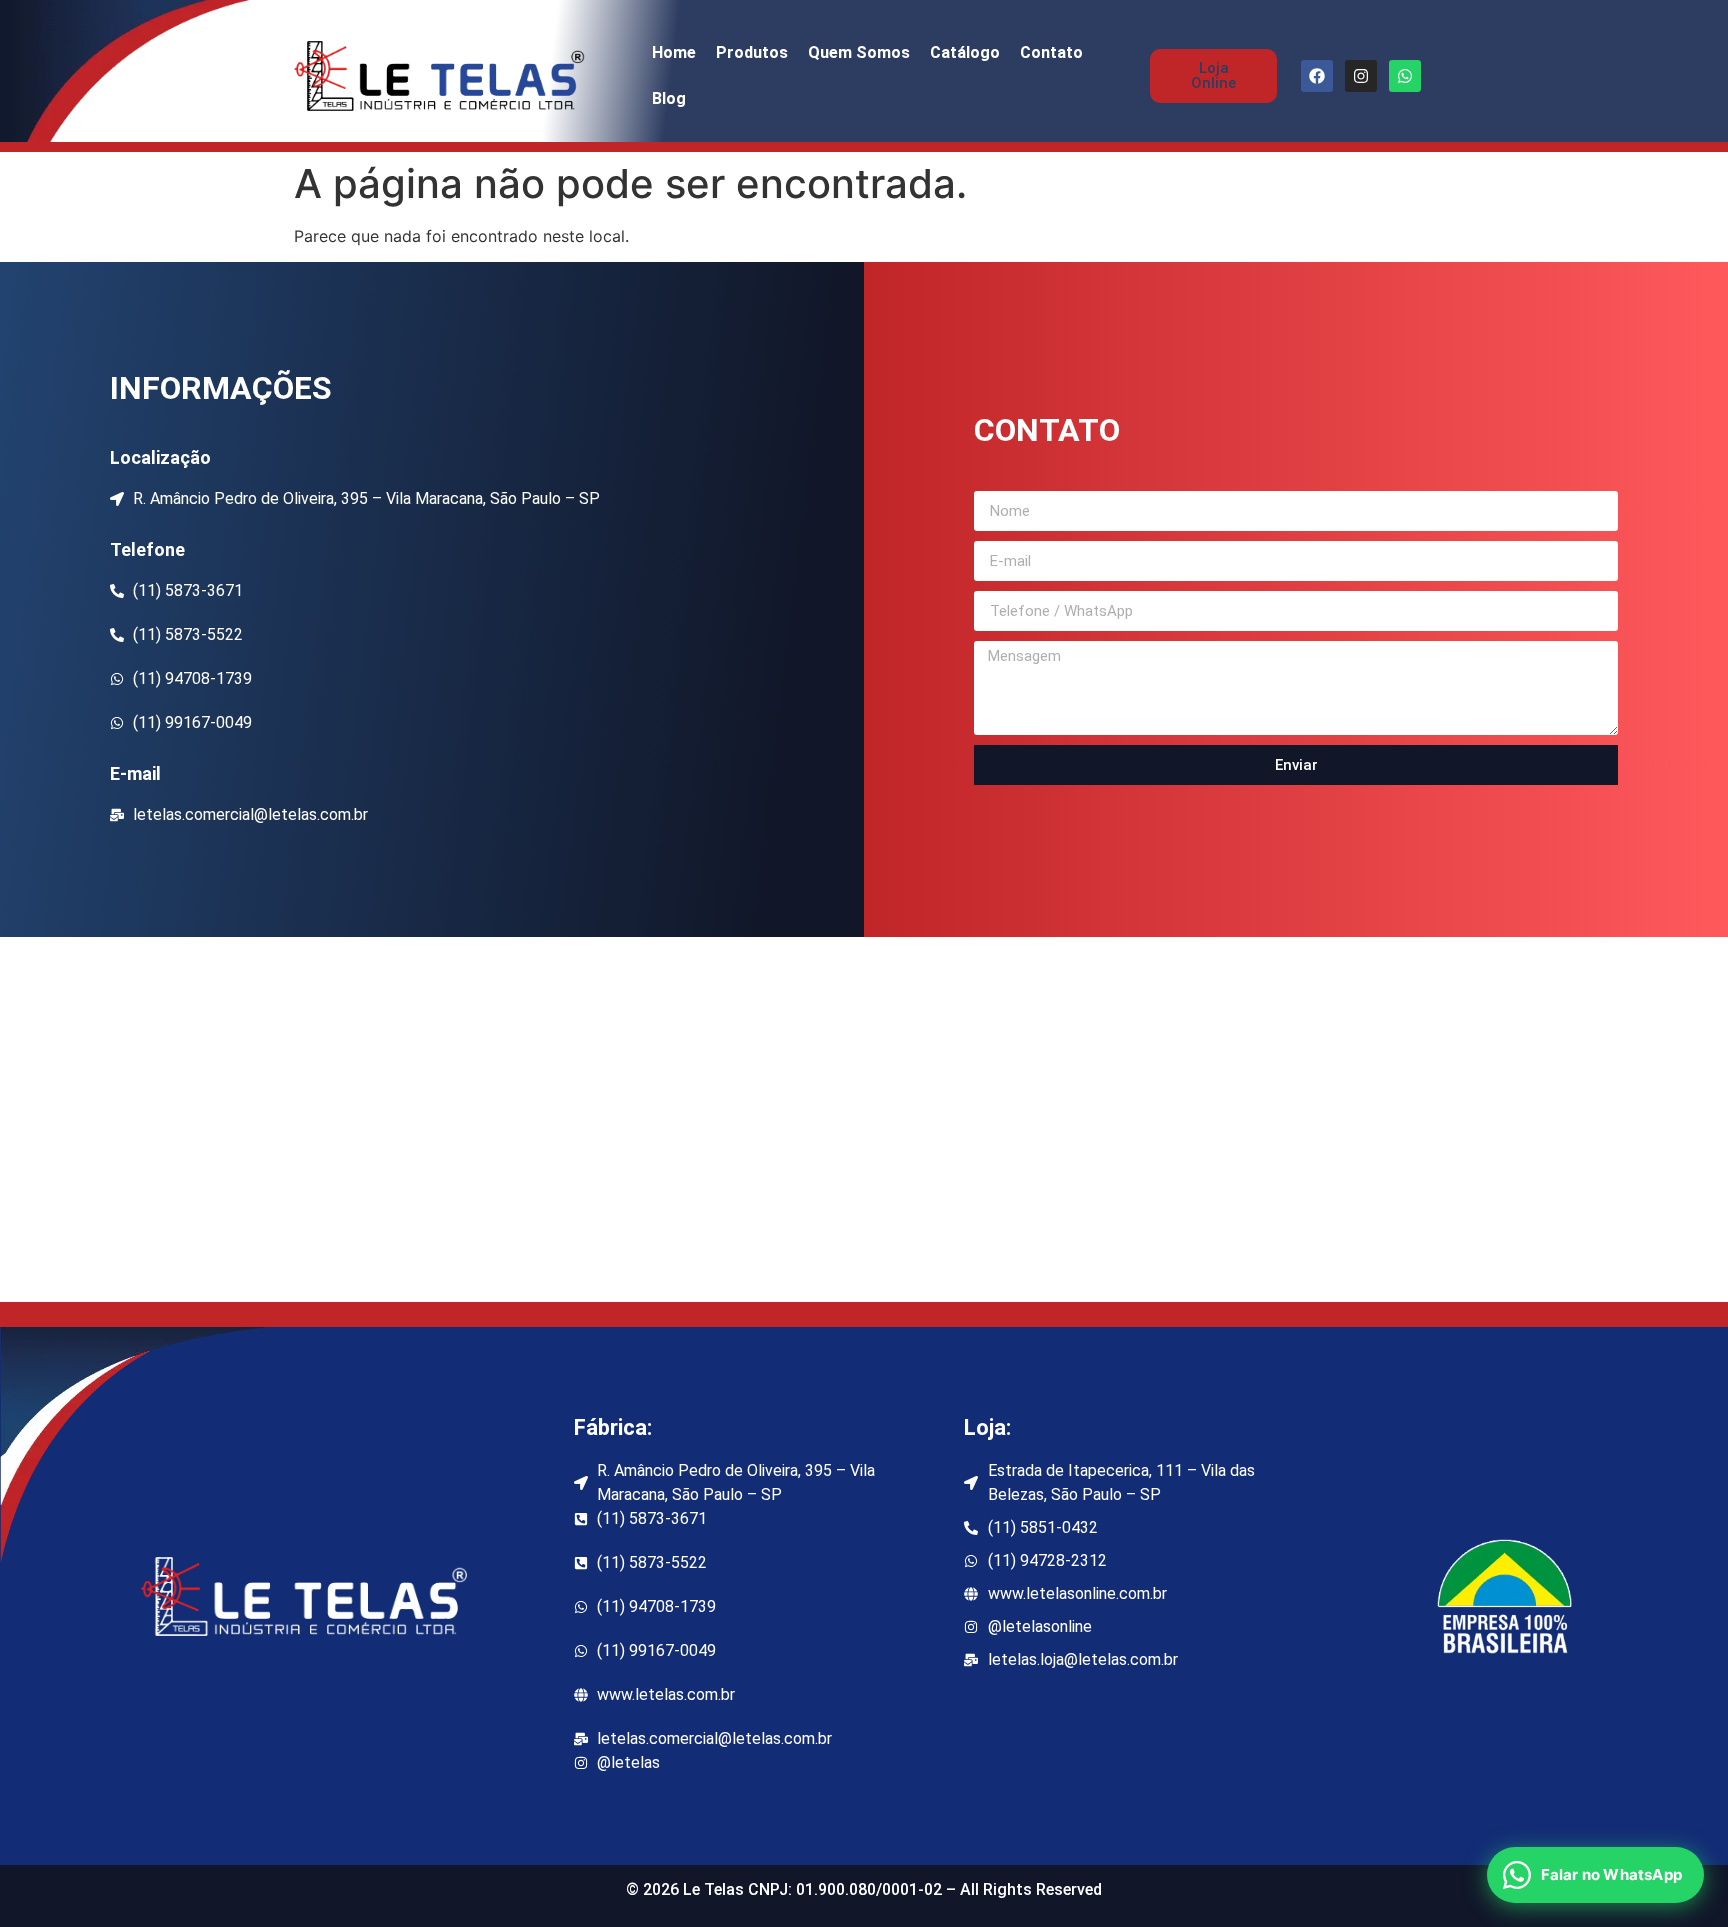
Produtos (752, 52)
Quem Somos (859, 52)
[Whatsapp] (1405, 76)
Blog (669, 98)
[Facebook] (1317, 76)
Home (674, 52)
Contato (1051, 52)
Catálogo (965, 52)
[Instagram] (1361, 76)
